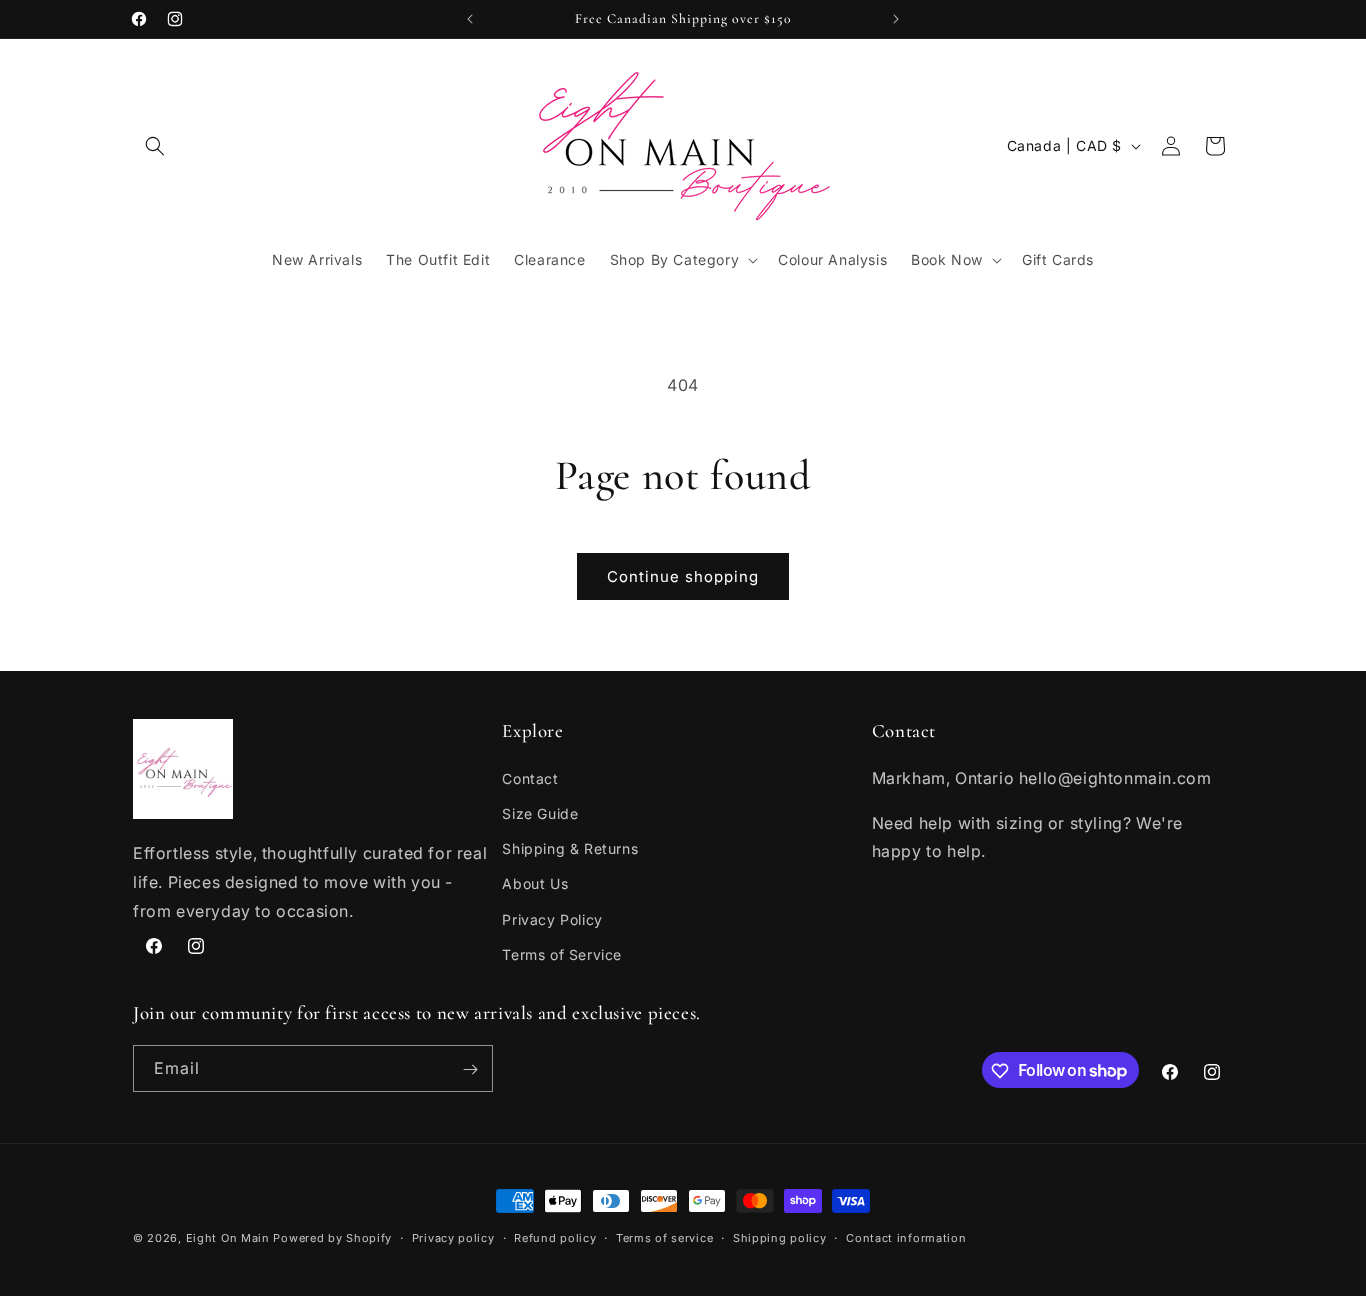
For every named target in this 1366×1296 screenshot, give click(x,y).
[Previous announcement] (470, 19)
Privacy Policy (552, 918)
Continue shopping (683, 576)
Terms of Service (562, 953)
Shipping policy (780, 1237)
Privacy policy (453, 1237)
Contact (530, 777)
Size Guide (540, 812)
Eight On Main (228, 1238)
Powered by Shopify (332, 1238)
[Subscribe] (470, 1069)
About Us (535, 883)
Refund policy (555, 1237)
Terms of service (664, 1237)
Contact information (906, 1237)
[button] (155, 146)
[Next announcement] (896, 19)
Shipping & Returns (570, 848)
